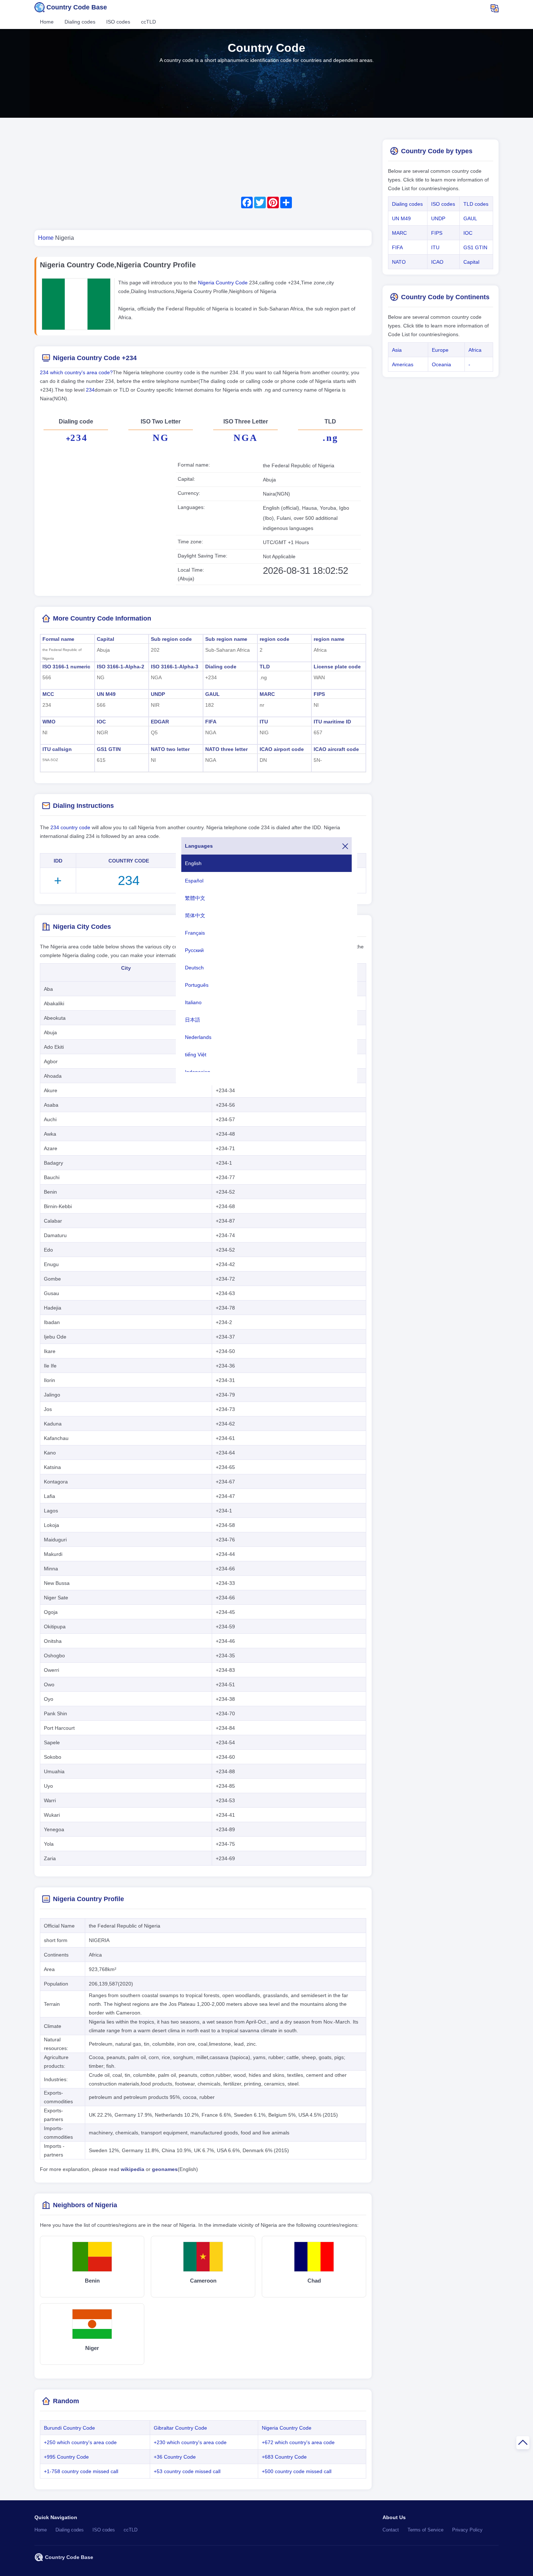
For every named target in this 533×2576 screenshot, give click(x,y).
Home (47, 22)
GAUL (212, 694)
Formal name (58, 639)
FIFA (211, 722)
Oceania (441, 364)
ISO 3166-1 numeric (66, 667)
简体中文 (195, 915)
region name (329, 639)
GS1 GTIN (109, 749)
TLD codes (476, 204)
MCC (48, 694)
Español (194, 881)
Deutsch (194, 968)
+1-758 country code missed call (81, 2471)
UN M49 (106, 694)
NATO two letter (170, 749)
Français (195, 933)
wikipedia (133, 2169)
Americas (403, 364)
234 (90, 390)
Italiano (193, 1002)
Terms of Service (425, 2530)
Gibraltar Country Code (180, 2428)
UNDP (158, 694)
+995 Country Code (66, 2457)
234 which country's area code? (76, 372)
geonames (165, 2169)
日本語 (193, 1020)
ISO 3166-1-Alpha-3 (175, 667)
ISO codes (118, 22)
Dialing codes (80, 22)
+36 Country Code (175, 2457)
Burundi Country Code (69, 2428)
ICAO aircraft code (336, 749)
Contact (391, 2530)
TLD (265, 667)
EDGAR (160, 722)
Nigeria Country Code (224, 283)
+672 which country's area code (298, 2442)
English (193, 863)
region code (274, 639)
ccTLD (148, 22)
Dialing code (221, 667)
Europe (440, 350)
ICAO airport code (282, 749)
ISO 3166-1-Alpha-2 (121, 667)
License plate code (337, 667)
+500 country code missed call (297, 2471)
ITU (264, 722)
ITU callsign (57, 749)
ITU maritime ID (332, 722)
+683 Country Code (284, 2457)
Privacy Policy (467, 2530)
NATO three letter (226, 749)
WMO (49, 722)
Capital (106, 639)
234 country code (70, 827)
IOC (101, 722)
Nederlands (198, 1037)
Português (197, 985)
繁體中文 (195, 898)
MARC (267, 694)
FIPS (319, 694)
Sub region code (171, 639)
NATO (399, 262)
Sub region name (226, 639)
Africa (475, 350)
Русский (194, 950)
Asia (397, 350)
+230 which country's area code (190, 2442)
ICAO (437, 262)
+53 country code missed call (187, 2471)
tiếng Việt (196, 1055)
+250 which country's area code (80, 2442)
